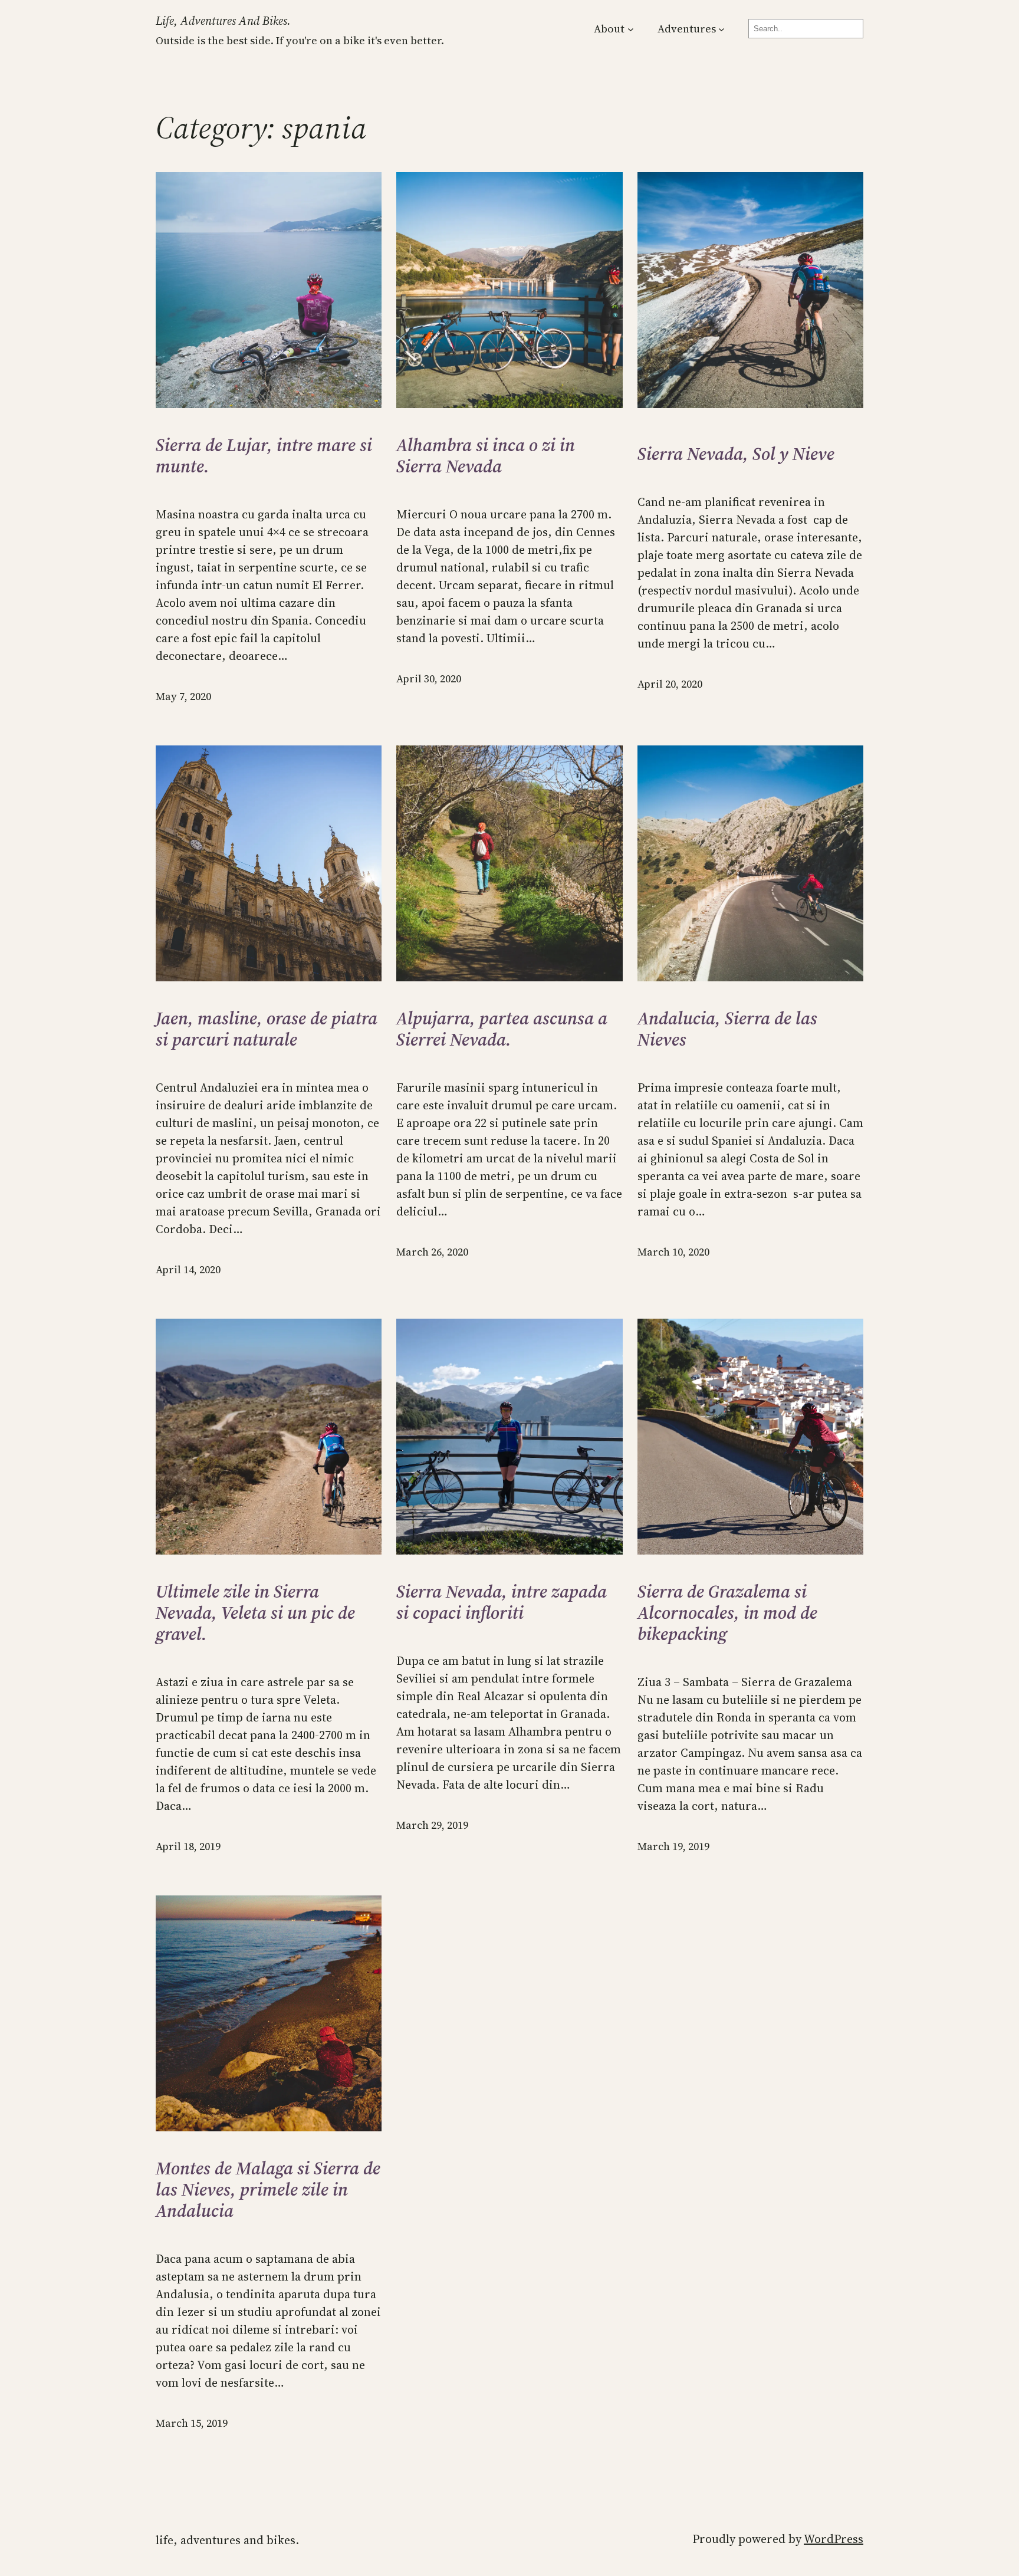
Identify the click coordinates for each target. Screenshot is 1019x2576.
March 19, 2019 (673, 1846)
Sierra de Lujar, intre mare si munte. (264, 456)
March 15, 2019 (192, 2423)
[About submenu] (631, 29)
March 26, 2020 (432, 1252)
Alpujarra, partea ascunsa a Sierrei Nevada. (502, 1029)
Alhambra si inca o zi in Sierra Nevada (486, 456)
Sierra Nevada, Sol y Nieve (736, 454)
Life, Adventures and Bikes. (223, 21)
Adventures (687, 29)
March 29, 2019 (432, 1825)
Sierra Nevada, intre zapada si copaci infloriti (502, 1602)
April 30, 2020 (429, 678)
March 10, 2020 (673, 1252)
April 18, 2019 (188, 1846)
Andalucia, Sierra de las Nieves (727, 1029)
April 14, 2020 (188, 1269)
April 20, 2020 (670, 684)
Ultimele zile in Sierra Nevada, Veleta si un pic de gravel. (255, 1613)
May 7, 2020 (183, 696)
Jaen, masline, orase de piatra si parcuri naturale (267, 1029)
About (609, 29)
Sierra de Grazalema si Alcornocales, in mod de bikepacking (727, 1613)
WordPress (834, 2539)
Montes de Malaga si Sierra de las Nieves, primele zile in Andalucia (268, 2190)
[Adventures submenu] (721, 29)
